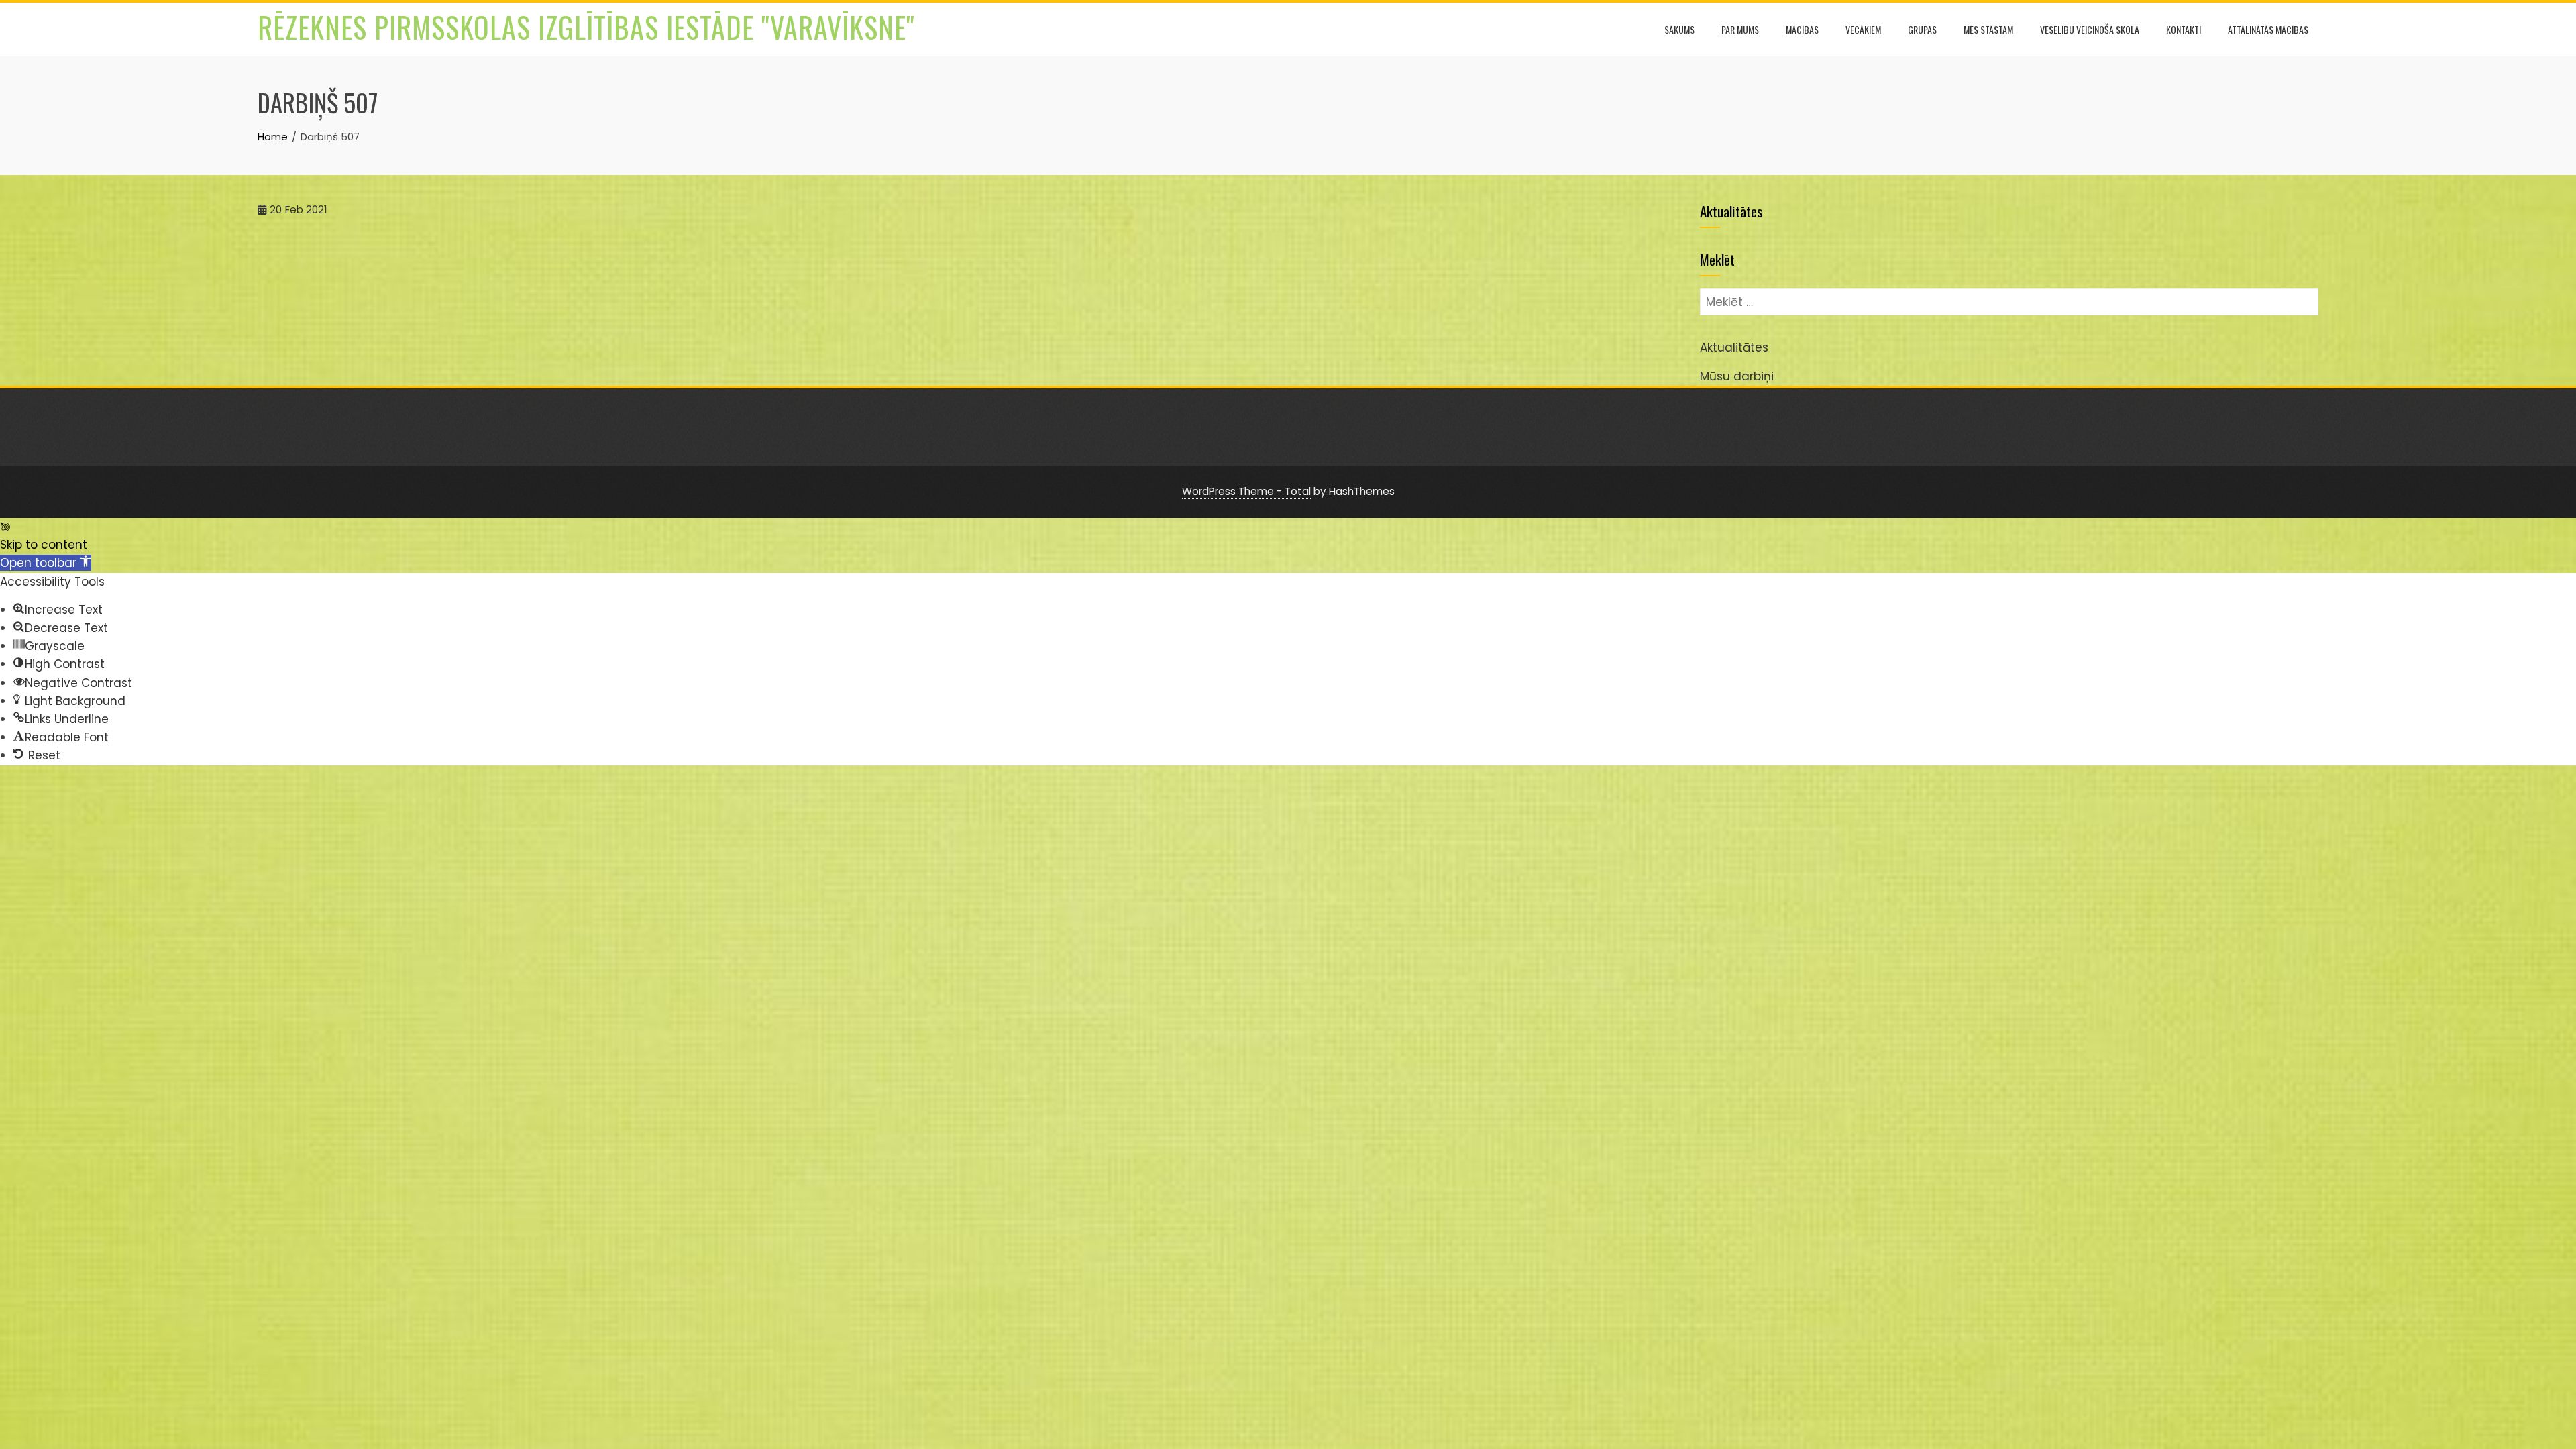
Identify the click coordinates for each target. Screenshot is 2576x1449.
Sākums (1679, 29)
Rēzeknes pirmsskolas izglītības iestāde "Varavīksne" (586, 27)
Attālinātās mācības (2268, 29)
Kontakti (2184, 29)
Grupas (1922, 29)
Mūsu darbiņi (1737, 376)
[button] (46, 563)
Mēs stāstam (1988, 29)
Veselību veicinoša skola (2090, 29)
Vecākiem (1863, 29)
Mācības (1802, 29)
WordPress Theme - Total (1246, 491)
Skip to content (44, 545)
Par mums (1740, 29)
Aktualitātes (1734, 347)
